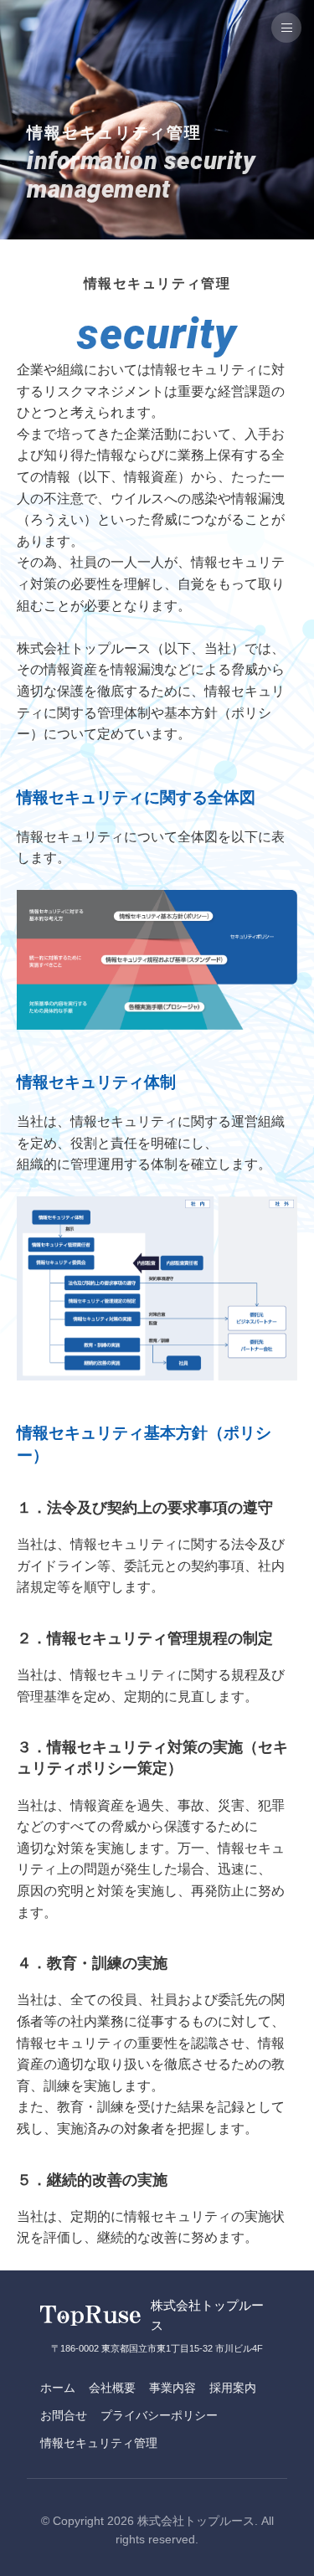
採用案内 (233, 2388)
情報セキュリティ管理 (99, 2443)
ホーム (58, 2388)
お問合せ (64, 2415)
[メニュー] (286, 28)
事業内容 (172, 2388)
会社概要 (112, 2388)
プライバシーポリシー (159, 2415)
